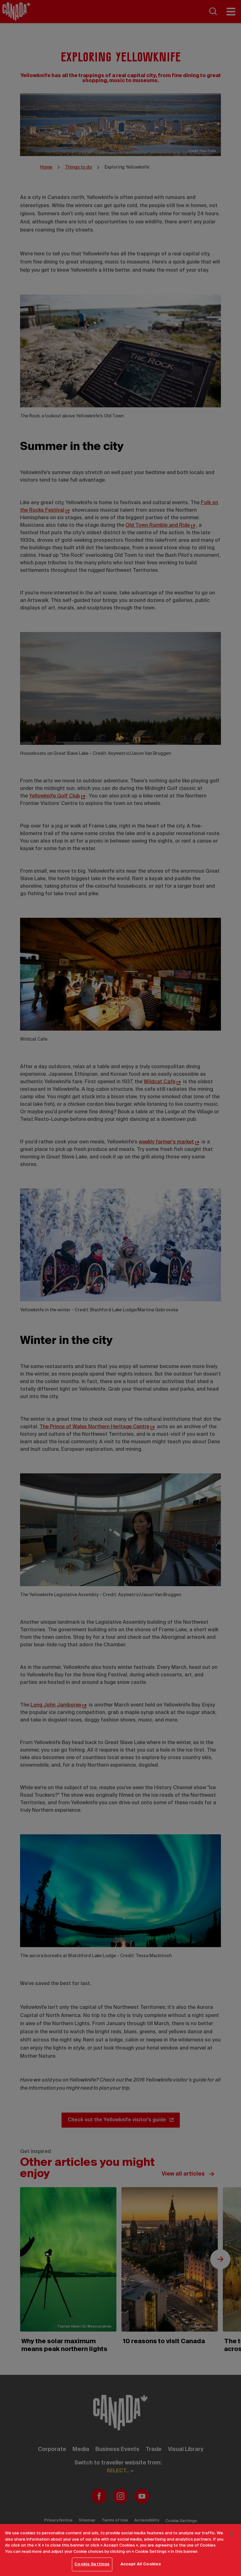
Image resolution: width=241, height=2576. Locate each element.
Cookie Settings (92, 2564)
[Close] (231, 2534)
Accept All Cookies (141, 2564)
